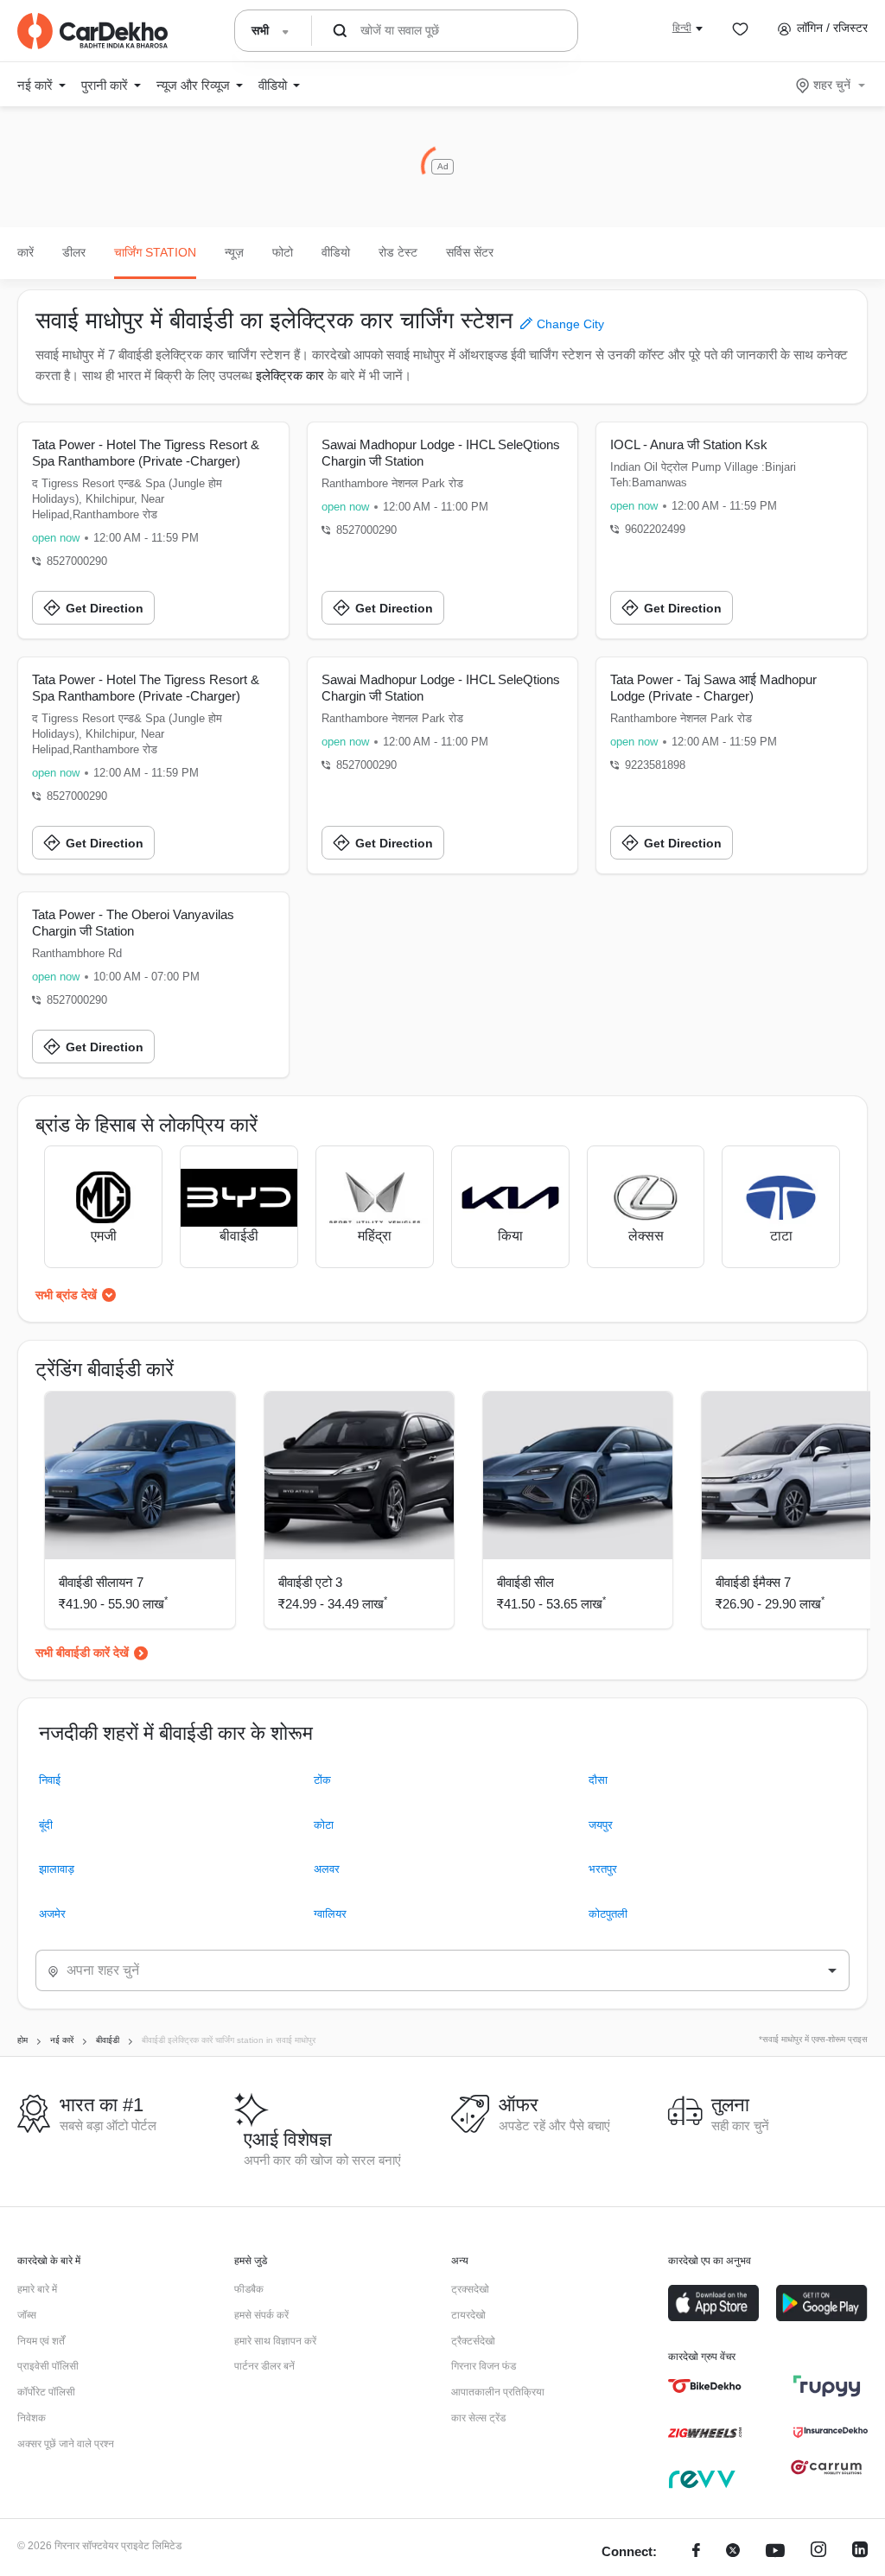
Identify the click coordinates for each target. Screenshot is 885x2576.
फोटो (283, 252)
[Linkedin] (860, 2552)
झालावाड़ (57, 1869)
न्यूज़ (234, 252)
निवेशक (32, 2418)
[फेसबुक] (696, 2552)
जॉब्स (27, 2315)
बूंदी (46, 1825)
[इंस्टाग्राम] (818, 2552)
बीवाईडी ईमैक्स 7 (753, 1582)
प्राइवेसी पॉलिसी (48, 2366)
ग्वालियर (330, 1914)
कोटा (324, 1825)
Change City (569, 324)
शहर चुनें (832, 85)
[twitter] (733, 2552)
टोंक (322, 1780)
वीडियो (336, 252)
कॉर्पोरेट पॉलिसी (46, 2392)
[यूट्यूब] (775, 2552)
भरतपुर (603, 1869)
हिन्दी (682, 28)
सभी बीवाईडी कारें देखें (82, 1653)
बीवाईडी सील (525, 1582)
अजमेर (52, 1914)
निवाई (50, 1780)
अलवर (327, 1869)
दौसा (598, 1780)
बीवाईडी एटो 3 (310, 1582)
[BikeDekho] (705, 2386)
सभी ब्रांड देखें (66, 1295)
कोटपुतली (608, 1914)
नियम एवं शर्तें (41, 2341)
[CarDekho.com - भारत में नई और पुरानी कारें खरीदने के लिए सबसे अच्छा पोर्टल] (92, 31)
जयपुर (601, 1825)
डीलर (74, 252)
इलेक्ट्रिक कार (290, 375)
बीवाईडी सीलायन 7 (101, 1582)
